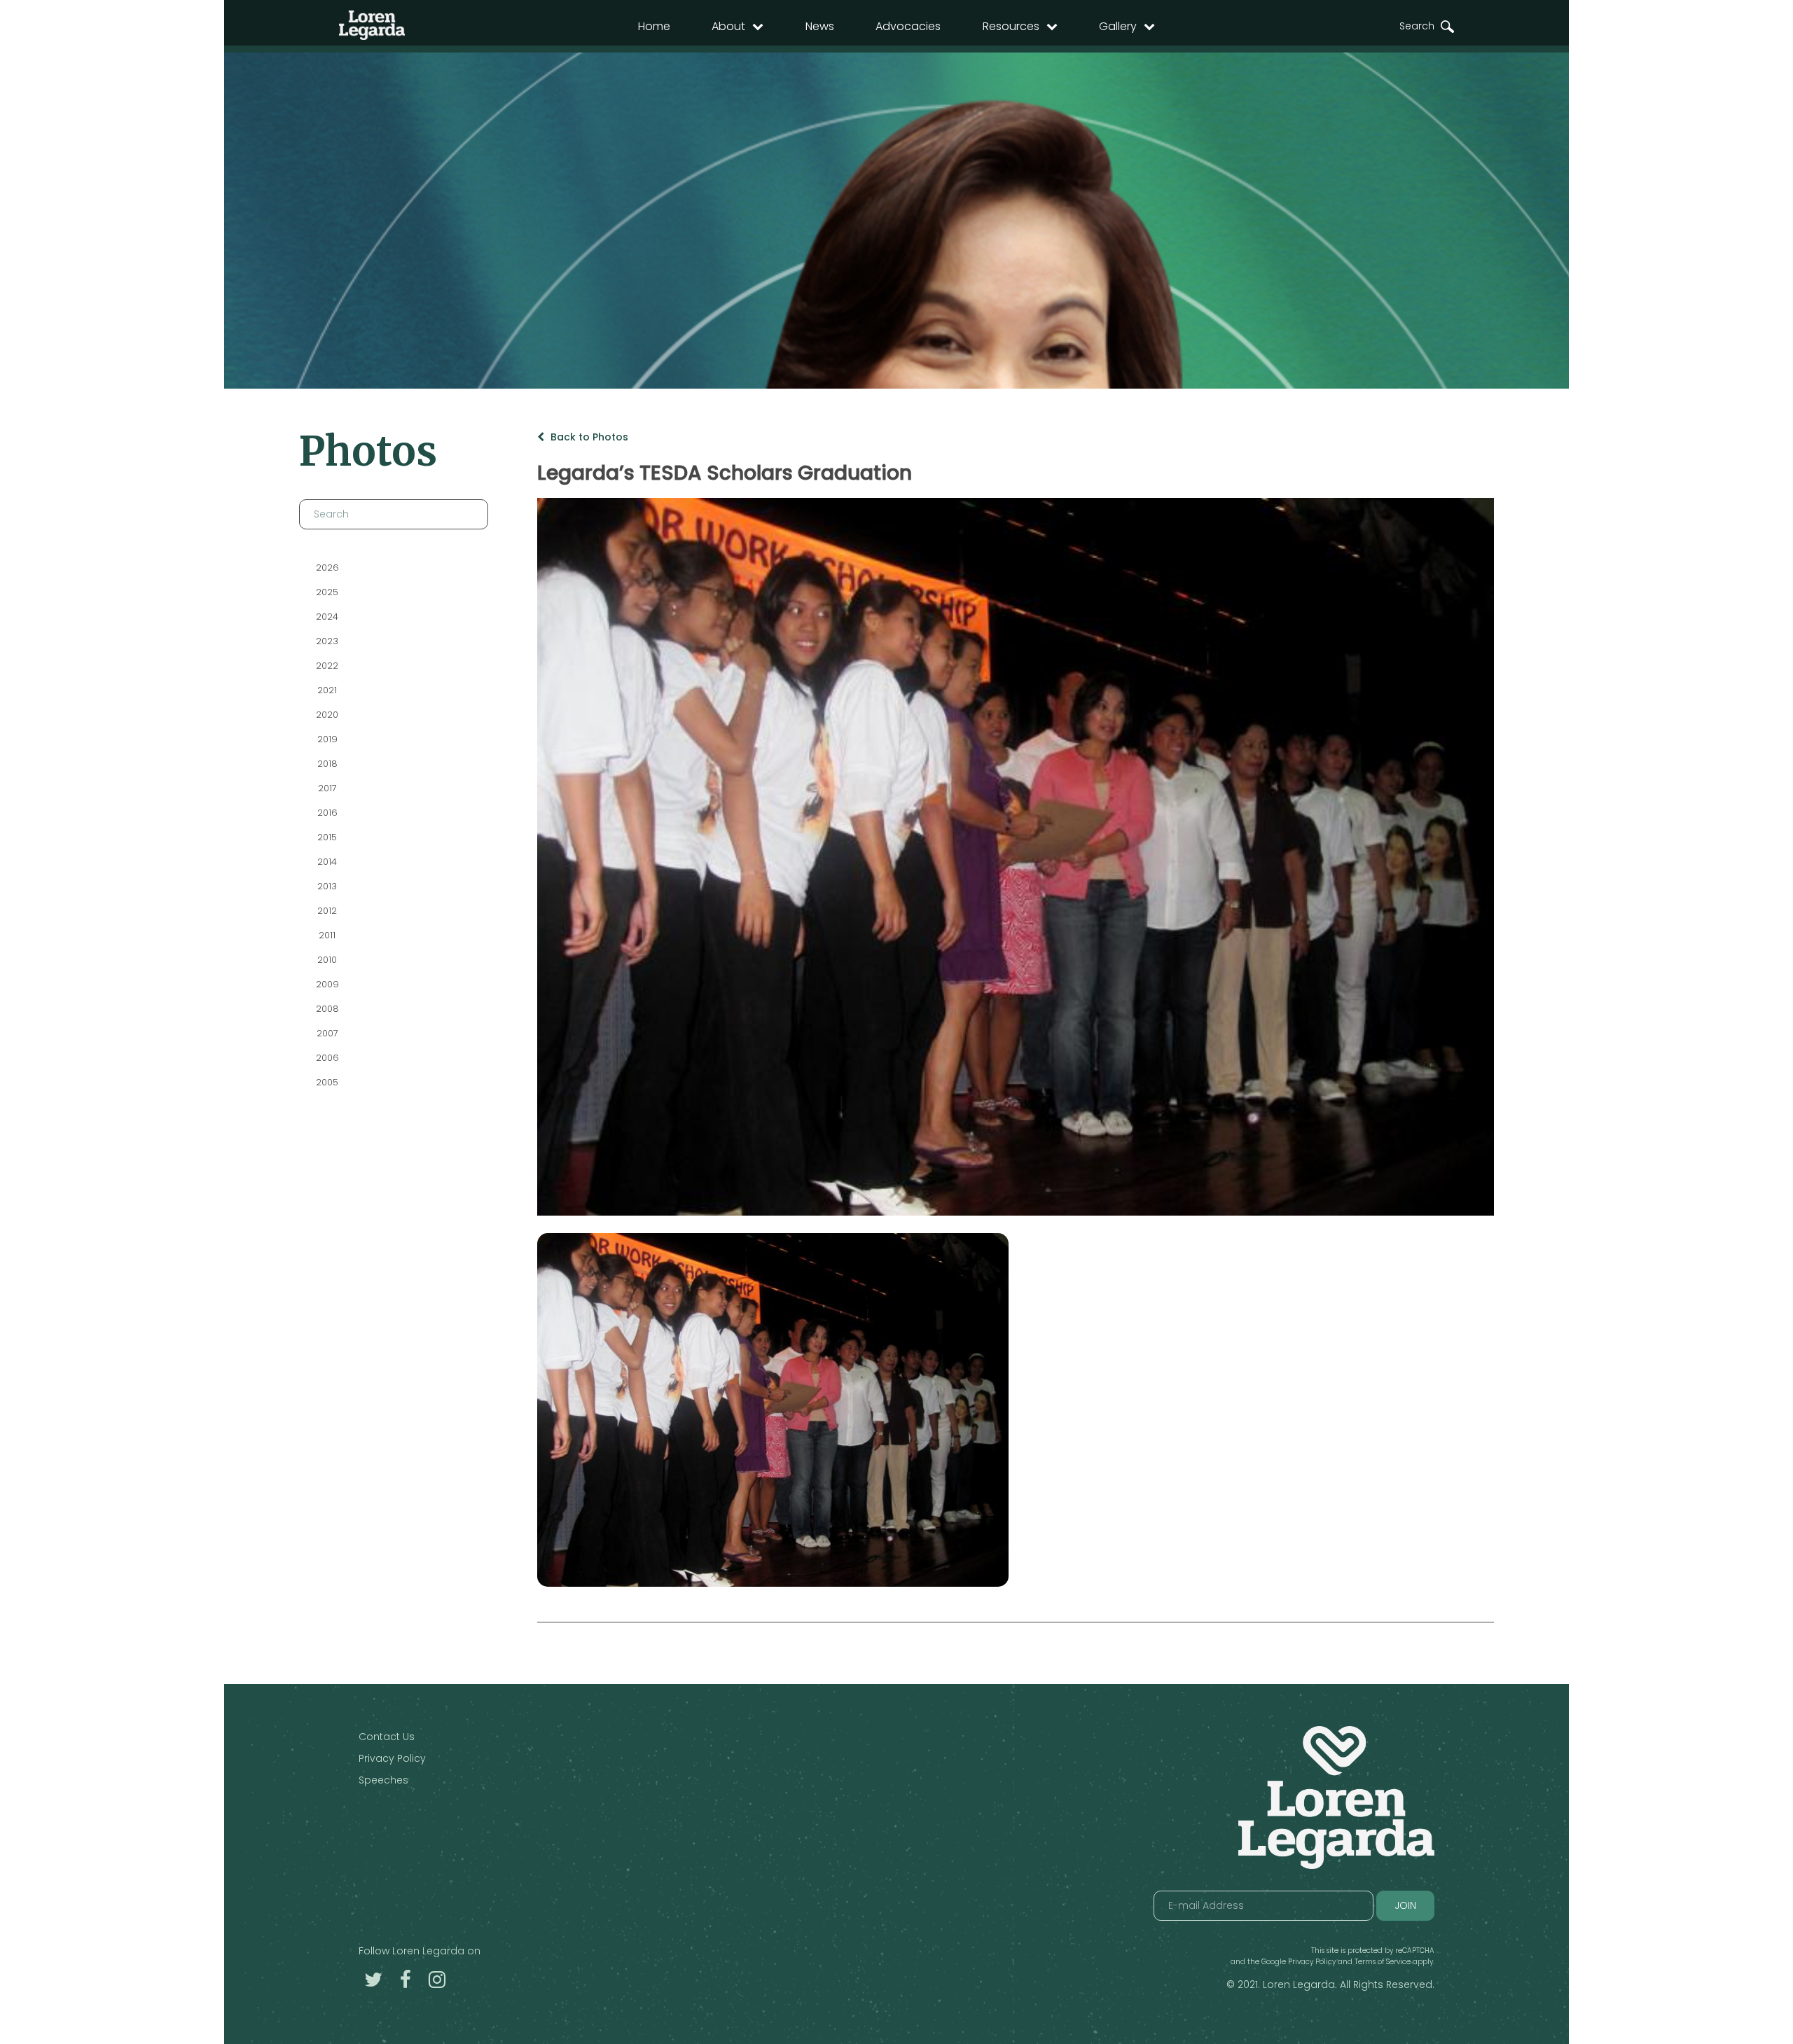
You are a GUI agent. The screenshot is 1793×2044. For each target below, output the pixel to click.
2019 (327, 739)
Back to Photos (588, 437)
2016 (327, 813)
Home (654, 26)
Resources (1011, 26)
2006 (327, 1058)
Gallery (1118, 26)
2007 (327, 1033)
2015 (327, 837)
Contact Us (387, 1737)
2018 (327, 764)
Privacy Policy (392, 1758)
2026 (327, 568)
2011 (327, 935)
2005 (327, 1082)
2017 (327, 788)
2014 (327, 862)
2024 (327, 617)
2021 (327, 690)
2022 (327, 666)
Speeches (383, 1780)
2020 (327, 715)
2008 (327, 1009)
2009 (327, 984)
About (728, 26)
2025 (327, 592)
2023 (327, 641)
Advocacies (908, 26)
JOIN (1405, 1905)
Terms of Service (1383, 1962)
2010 (327, 960)
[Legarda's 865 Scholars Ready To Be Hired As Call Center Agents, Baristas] (773, 1410)
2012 (327, 911)
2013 (327, 886)
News (820, 26)
